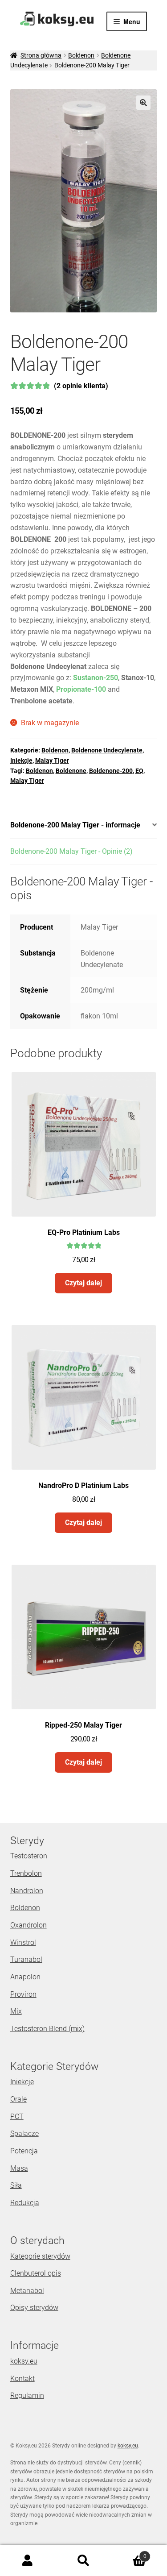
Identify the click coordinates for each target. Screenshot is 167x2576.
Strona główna (41, 55)
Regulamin (27, 2395)
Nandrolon (27, 1891)
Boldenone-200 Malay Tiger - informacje (75, 825)
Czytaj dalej (83, 1283)
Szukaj (83, 2561)
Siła (16, 2185)
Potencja (24, 2151)
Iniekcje (21, 760)
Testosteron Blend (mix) (47, 2029)
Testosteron (29, 1856)
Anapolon (25, 1977)
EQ (139, 771)
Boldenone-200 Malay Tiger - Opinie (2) (71, 851)
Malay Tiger (52, 760)
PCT (17, 2117)
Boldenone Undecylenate (107, 750)
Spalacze (24, 2134)
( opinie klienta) (81, 386)
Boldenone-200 (111, 771)
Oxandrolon (29, 1925)
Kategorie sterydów (40, 2256)
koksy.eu (24, 2361)
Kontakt (22, 2379)
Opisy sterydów (34, 2308)
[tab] (84, 825)
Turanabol (26, 1959)
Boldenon (81, 55)
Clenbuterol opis (36, 2273)
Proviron (23, 1994)
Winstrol (23, 1942)
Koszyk (129, 2553)
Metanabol (27, 2291)
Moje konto (28, 2561)
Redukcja (25, 2203)
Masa (19, 2168)
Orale (18, 2099)
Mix (16, 2011)
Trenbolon (26, 1873)
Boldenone (71, 771)
